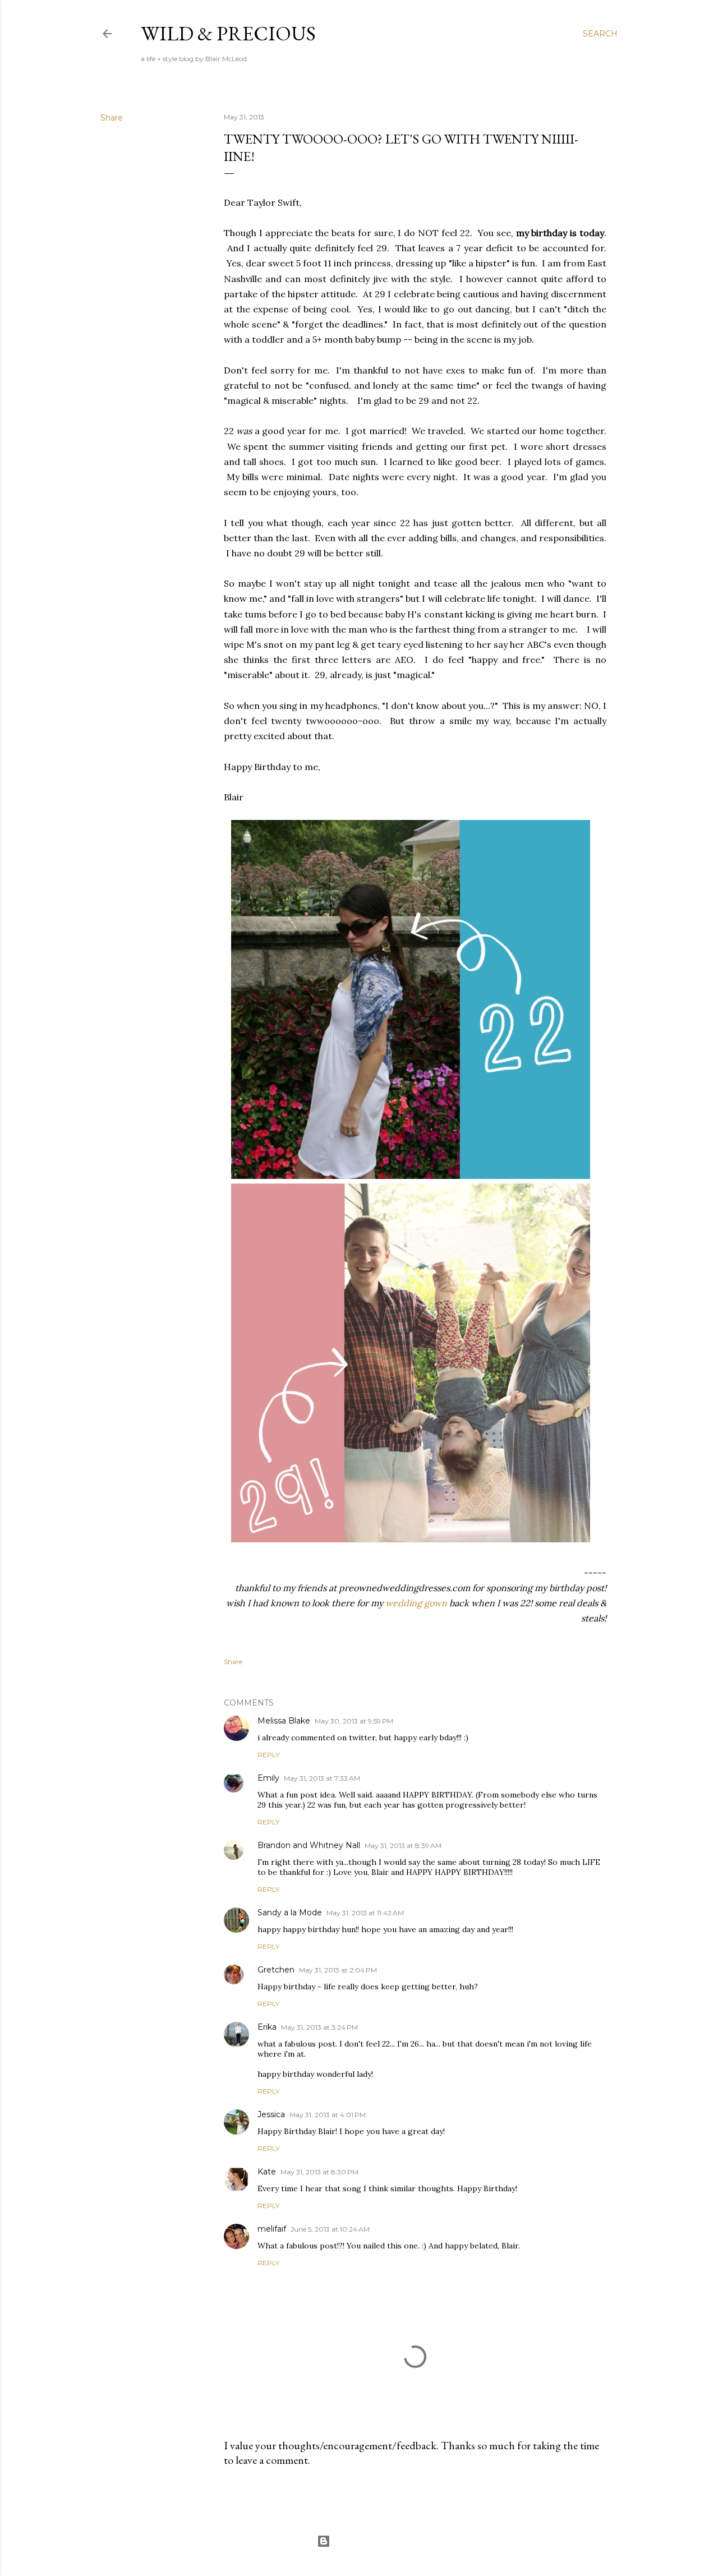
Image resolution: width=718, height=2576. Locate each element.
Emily (268, 1778)
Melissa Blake (284, 1721)
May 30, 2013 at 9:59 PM (354, 1721)
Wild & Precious (228, 33)
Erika (267, 2027)
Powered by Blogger (368, 2541)
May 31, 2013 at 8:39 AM (403, 1845)
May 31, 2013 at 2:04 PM (338, 1970)
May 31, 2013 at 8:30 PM (319, 2172)
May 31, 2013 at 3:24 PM (319, 2027)
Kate (267, 2172)
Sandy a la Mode (290, 1913)
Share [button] (112, 118)
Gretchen (276, 1970)
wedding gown (416, 1603)
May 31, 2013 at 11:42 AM (365, 1913)
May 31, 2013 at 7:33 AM (322, 1778)
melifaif (272, 2229)
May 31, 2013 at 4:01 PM (328, 2115)
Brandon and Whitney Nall (309, 1845)
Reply (268, 1755)
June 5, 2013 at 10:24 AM (330, 2229)
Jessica (271, 2114)
